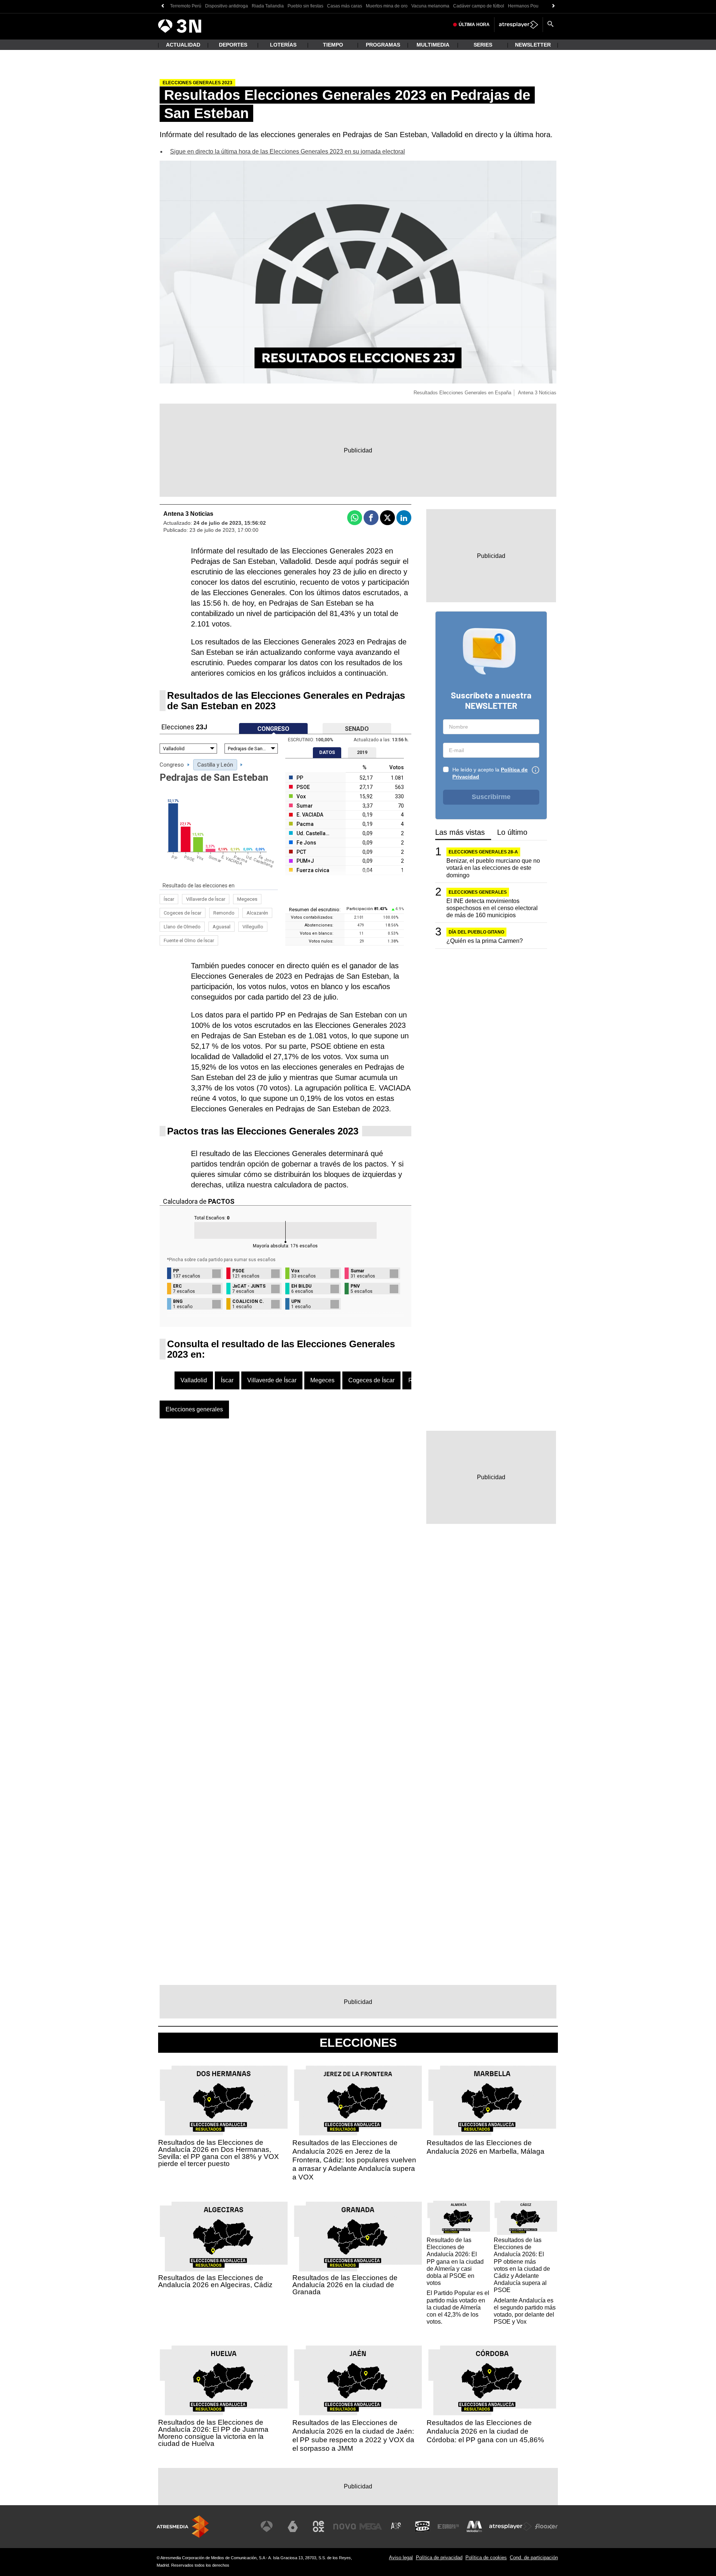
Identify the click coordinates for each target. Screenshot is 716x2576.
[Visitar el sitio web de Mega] (371, 2526)
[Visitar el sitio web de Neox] (318, 2526)
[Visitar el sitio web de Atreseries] (396, 2526)
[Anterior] (162, 6)
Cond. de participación (534, 2558)
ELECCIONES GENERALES (478, 892)
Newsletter (533, 45)
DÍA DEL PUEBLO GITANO (476, 932)
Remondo (224, 913)
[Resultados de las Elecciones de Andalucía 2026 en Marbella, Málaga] (492, 2101)
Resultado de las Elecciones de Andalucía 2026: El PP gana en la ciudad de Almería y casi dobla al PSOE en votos (455, 2261)
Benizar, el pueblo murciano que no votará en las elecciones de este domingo (493, 868)
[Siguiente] (554, 6)
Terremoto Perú (186, 6)
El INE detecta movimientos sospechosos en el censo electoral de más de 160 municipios (492, 908)
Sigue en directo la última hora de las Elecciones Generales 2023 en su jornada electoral (288, 151)
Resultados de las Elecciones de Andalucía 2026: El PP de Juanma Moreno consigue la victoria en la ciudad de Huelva (213, 2433)
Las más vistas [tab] (460, 832)
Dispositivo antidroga (227, 6)
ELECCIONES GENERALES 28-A (483, 852)
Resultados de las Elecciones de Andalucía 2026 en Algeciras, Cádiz (215, 2281)
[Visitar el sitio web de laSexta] (293, 2526)
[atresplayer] (519, 25)
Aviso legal (401, 2558)
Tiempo (333, 45)
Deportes (233, 45)
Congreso (172, 765)
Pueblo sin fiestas (305, 6)
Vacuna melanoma (430, 6)
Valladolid (194, 1380)
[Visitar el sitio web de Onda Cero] (423, 2526)
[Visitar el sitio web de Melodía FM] (474, 2526)
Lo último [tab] (512, 832)
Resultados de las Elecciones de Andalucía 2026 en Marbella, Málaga (486, 2147)
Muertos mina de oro (387, 6)
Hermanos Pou (523, 6)
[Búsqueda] (550, 25)
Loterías (283, 45)
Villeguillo (253, 927)
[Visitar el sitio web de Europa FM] (448, 2526)
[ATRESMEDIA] (183, 2527)
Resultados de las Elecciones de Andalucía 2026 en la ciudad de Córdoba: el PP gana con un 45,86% (485, 2431)
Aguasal (222, 927)
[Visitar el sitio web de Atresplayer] (511, 2526)
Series (483, 45)
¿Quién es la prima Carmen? (485, 941)
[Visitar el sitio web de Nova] (345, 2526)
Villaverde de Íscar (206, 899)
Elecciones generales (194, 1409)
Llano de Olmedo (182, 927)
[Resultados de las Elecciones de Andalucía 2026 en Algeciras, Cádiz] (224, 2237)
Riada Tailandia (268, 6)
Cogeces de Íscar (183, 913)
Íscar (169, 899)
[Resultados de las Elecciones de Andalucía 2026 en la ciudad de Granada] (358, 2237)
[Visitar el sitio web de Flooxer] (546, 2526)
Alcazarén (257, 913)
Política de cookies (486, 2558)
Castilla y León (215, 765)
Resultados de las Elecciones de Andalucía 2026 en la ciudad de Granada (345, 2285)
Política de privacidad (439, 2558)
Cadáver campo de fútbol (479, 6)
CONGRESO (273, 729)
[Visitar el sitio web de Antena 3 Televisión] (267, 2526)
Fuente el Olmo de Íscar (189, 940)
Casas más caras (345, 6)
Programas (383, 45)
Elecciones (358, 2043)
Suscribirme (491, 797)
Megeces (247, 899)
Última (474, 25)
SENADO (357, 729)
